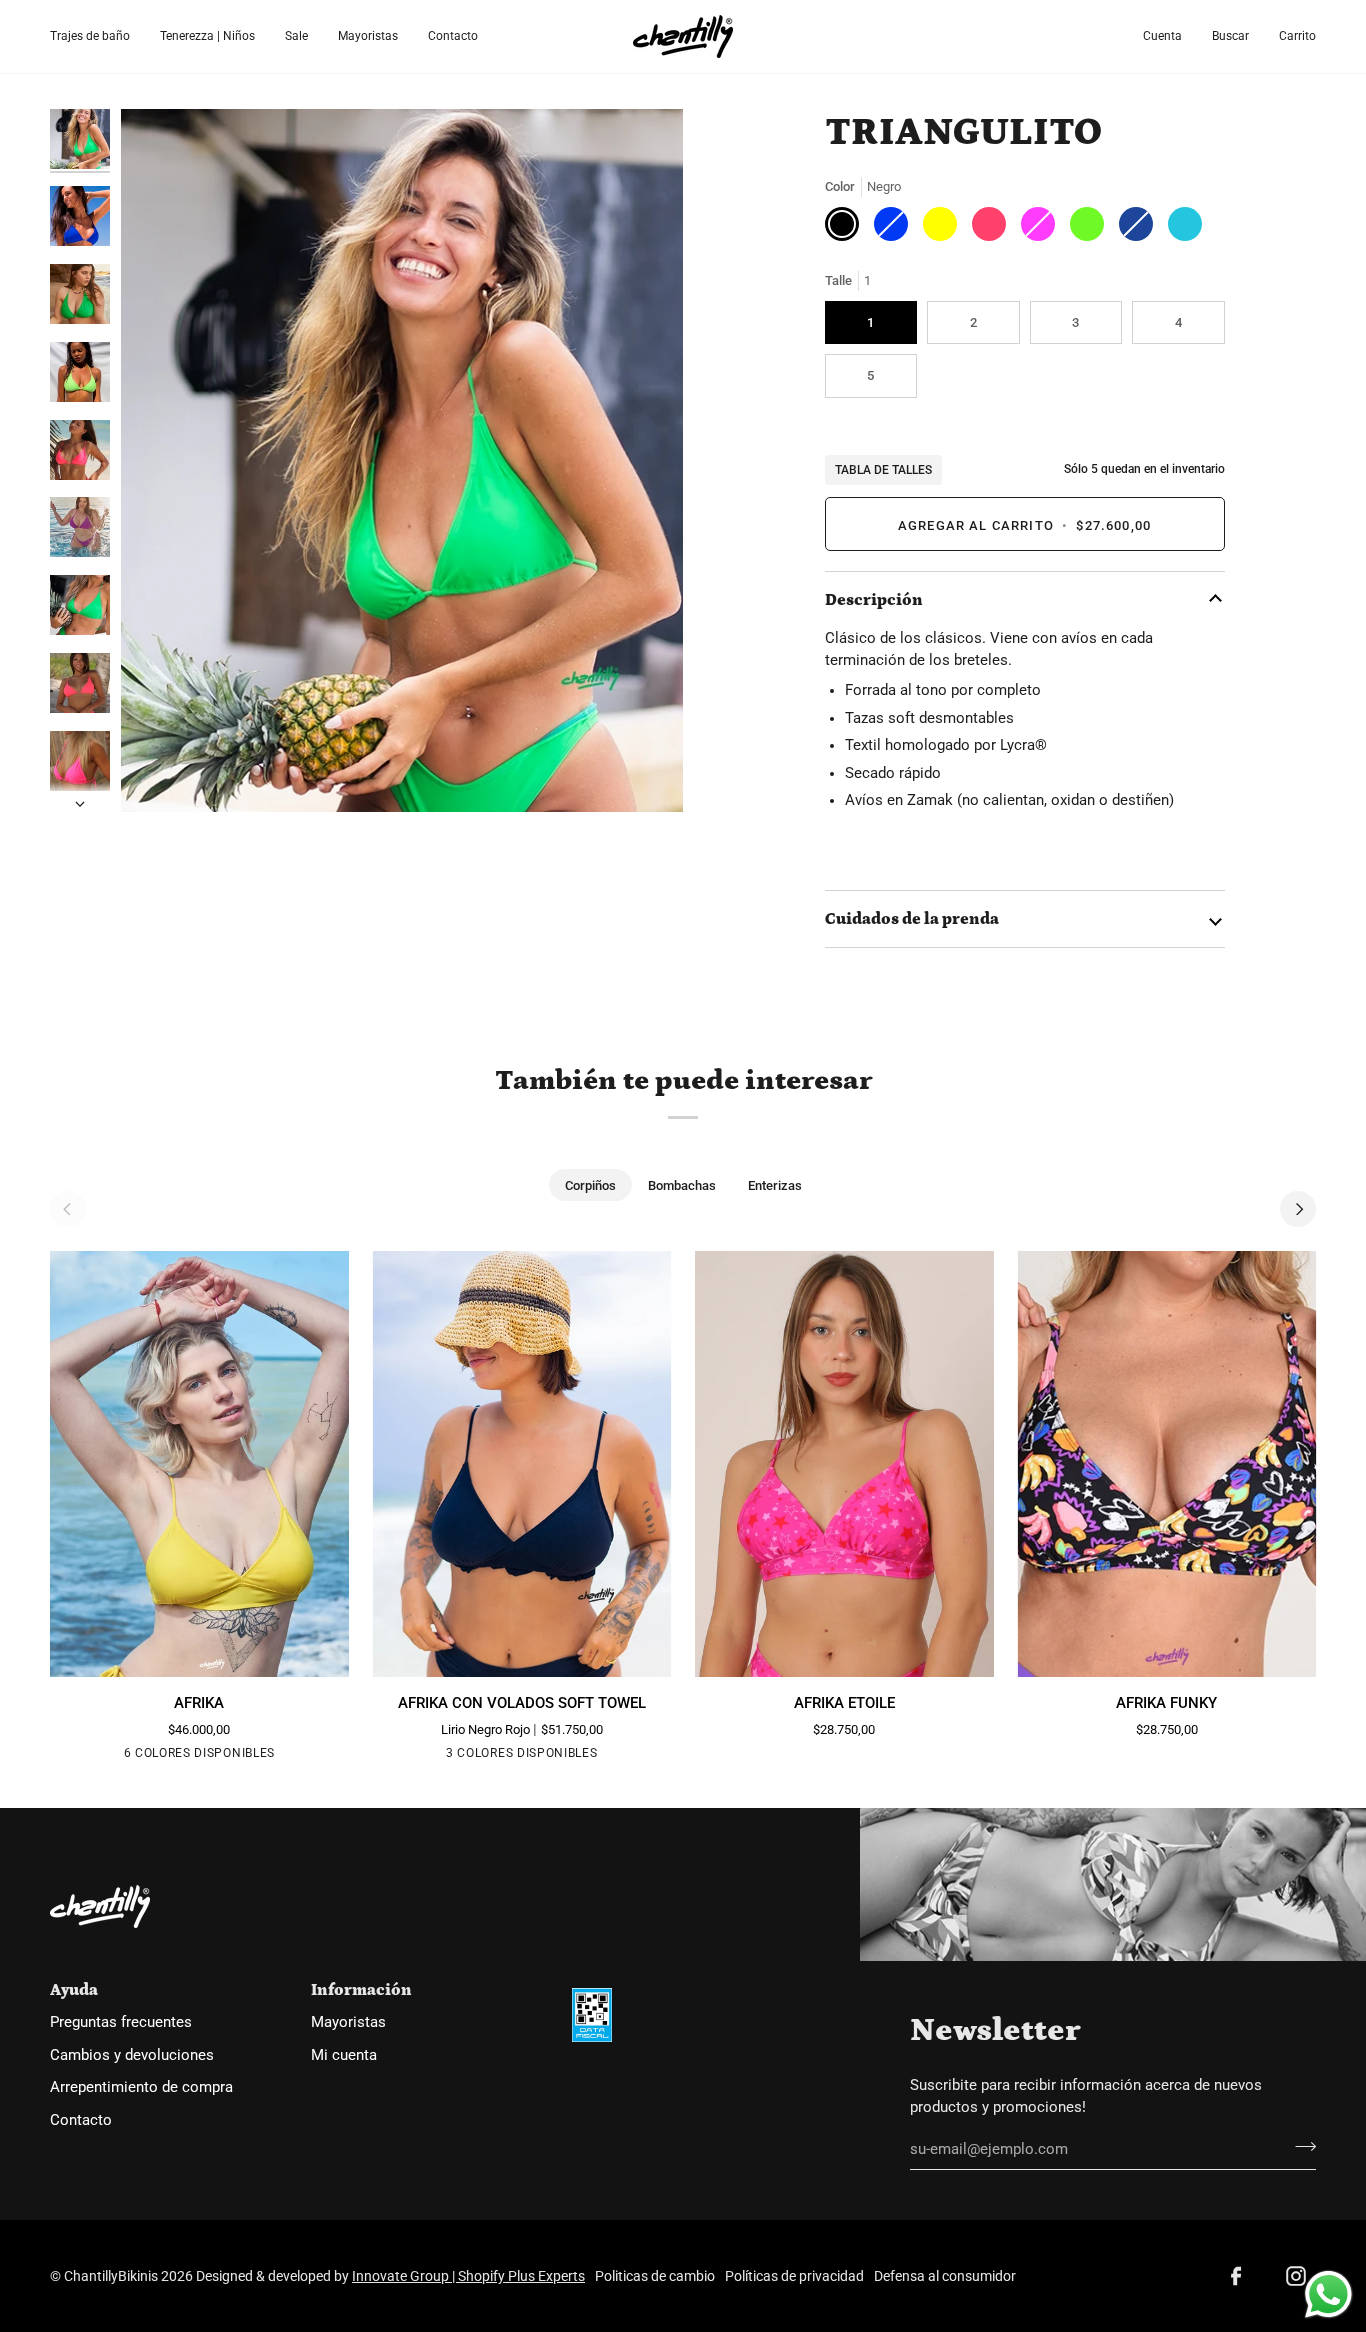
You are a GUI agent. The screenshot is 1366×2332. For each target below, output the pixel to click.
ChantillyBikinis (111, 2276)
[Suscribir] (1299, 2147)
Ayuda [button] (74, 1990)
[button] (97, 36)
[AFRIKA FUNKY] (1167, 1464)
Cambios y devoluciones (132, 2055)
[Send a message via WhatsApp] (1328, 2294)
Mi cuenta (344, 2055)
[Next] (1298, 1209)
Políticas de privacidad (794, 2276)
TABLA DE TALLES (883, 470)
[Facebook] (1236, 2276)
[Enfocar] (402, 460)
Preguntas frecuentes (121, 2022)
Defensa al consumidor (945, 2276)
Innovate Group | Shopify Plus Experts (468, 2276)
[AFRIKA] (199, 1464)
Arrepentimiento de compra (141, 2087)
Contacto (81, 2120)
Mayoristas (348, 2022)
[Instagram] (1296, 2276)
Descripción (874, 600)
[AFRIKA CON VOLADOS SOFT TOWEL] (522, 1464)
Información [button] (361, 1990)
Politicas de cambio (655, 2276)
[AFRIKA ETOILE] (844, 1464)
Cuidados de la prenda (912, 919)
